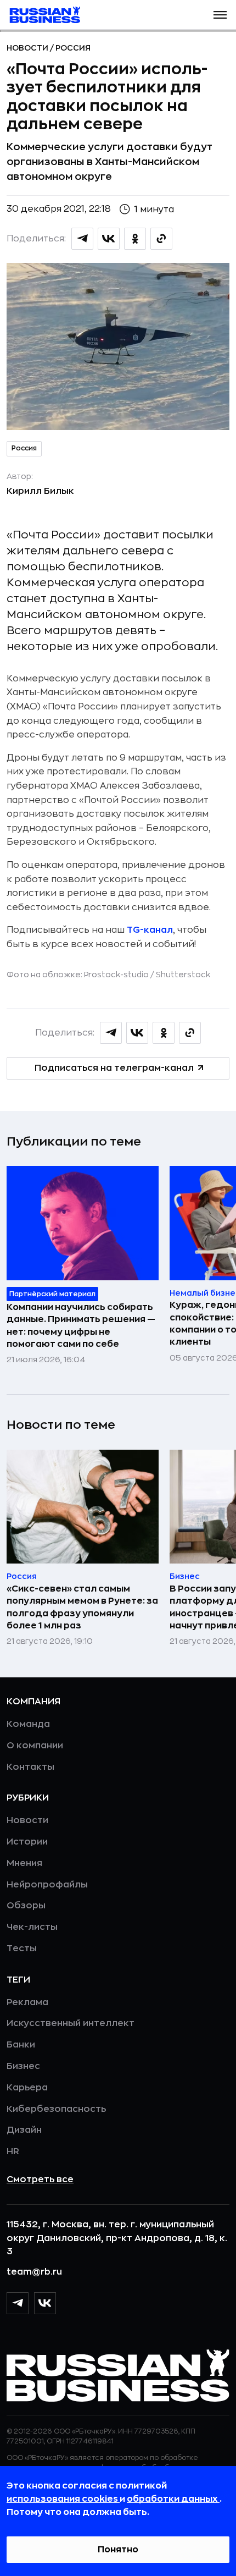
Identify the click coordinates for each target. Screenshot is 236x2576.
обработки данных (173, 2499)
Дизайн (24, 2130)
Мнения (24, 1863)
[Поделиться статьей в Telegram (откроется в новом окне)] (82, 239)
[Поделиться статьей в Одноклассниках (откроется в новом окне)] (135, 239)
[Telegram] (18, 2303)
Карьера (27, 2088)
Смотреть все (40, 2179)
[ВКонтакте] (45, 2303)
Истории (27, 1842)
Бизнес (23, 2066)
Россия (73, 48)
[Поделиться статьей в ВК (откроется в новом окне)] (109, 239)
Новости (28, 48)
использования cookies (63, 2499)
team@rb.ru (34, 2272)
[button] (220, 15)
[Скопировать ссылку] (161, 239)
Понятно (118, 2550)
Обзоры (26, 1906)
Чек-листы (32, 1927)
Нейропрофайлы (47, 1885)
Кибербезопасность (56, 2109)
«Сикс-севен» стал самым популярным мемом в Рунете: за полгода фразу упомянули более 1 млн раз (82, 1607)
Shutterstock (183, 975)
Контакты (30, 1767)
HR (13, 2151)
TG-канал (150, 930)
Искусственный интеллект (71, 2023)
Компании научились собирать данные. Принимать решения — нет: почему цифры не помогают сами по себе (81, 1326)
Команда (28, 1724)
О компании (35, 1746)
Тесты (22, 1948)
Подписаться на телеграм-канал (114, 1068)
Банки (21, 2045)
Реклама (27, 2002)
